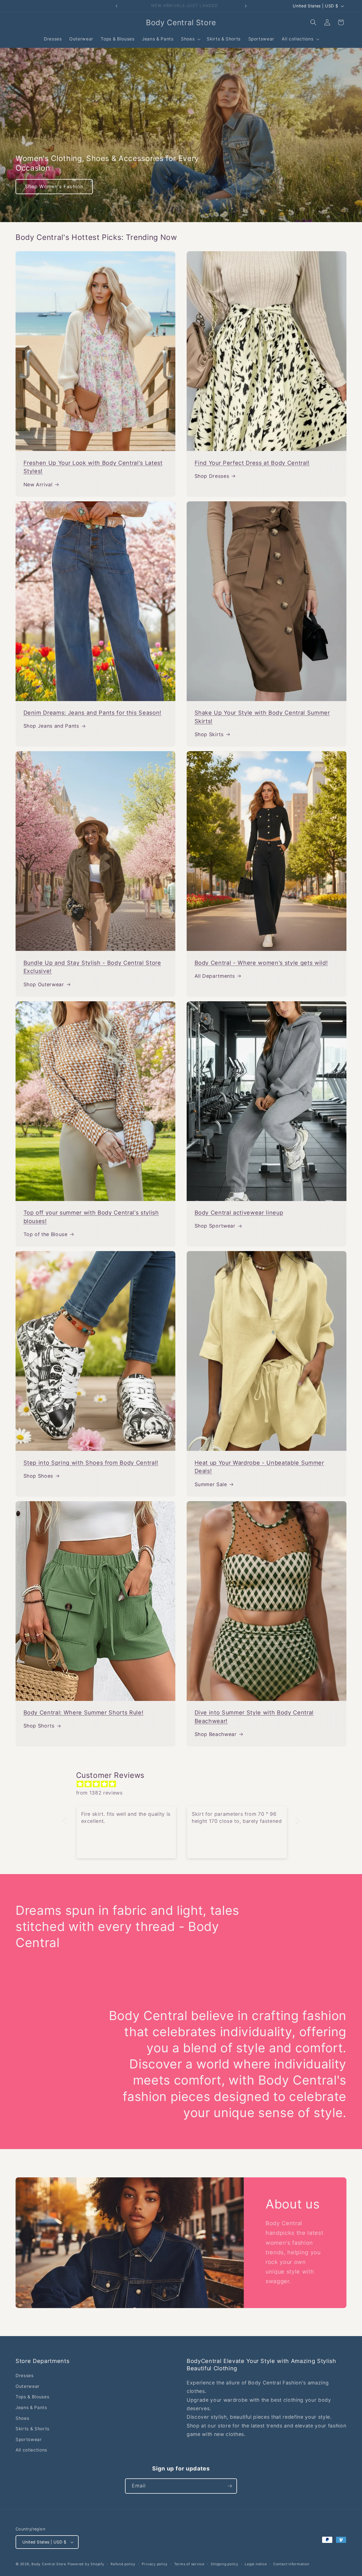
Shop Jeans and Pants (51, 726)
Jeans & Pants (31, 2408)
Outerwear (28, 2386)
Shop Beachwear (216, 1734)
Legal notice (256, 2564)
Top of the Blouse (46, 1234)
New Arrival (38, 485)
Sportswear (29, 2439)
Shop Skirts (209, 734)
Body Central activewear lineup (239, 1213)
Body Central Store (49, 2564)
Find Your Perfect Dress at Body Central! (252, 463)
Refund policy (123, 2564)
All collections (31, 2450)
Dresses (25, 2376)
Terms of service (189, 2564)
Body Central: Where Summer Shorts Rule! (84, 1713)
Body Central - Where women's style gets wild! (261, 963)
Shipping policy (225, 2564)
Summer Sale (211, 1484)
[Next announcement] (246, 6)
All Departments (215, 976)
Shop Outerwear (44, 984)
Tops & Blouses (32, 2397)
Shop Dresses (212, 476)
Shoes (22, 2418)
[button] (190, 39)
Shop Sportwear (215, 1226)
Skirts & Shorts (33, 2429)
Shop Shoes (38, 1476)
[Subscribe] (230, 2486)
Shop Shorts (39, 1726)
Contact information (291, 2564)
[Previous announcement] (117, 6)
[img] (184, 1784)
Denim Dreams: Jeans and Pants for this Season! (92, 713)
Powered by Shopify (86, 2564)
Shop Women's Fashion (54, 186)
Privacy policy (155, 2564)
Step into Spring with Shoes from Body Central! (91, 1463)
